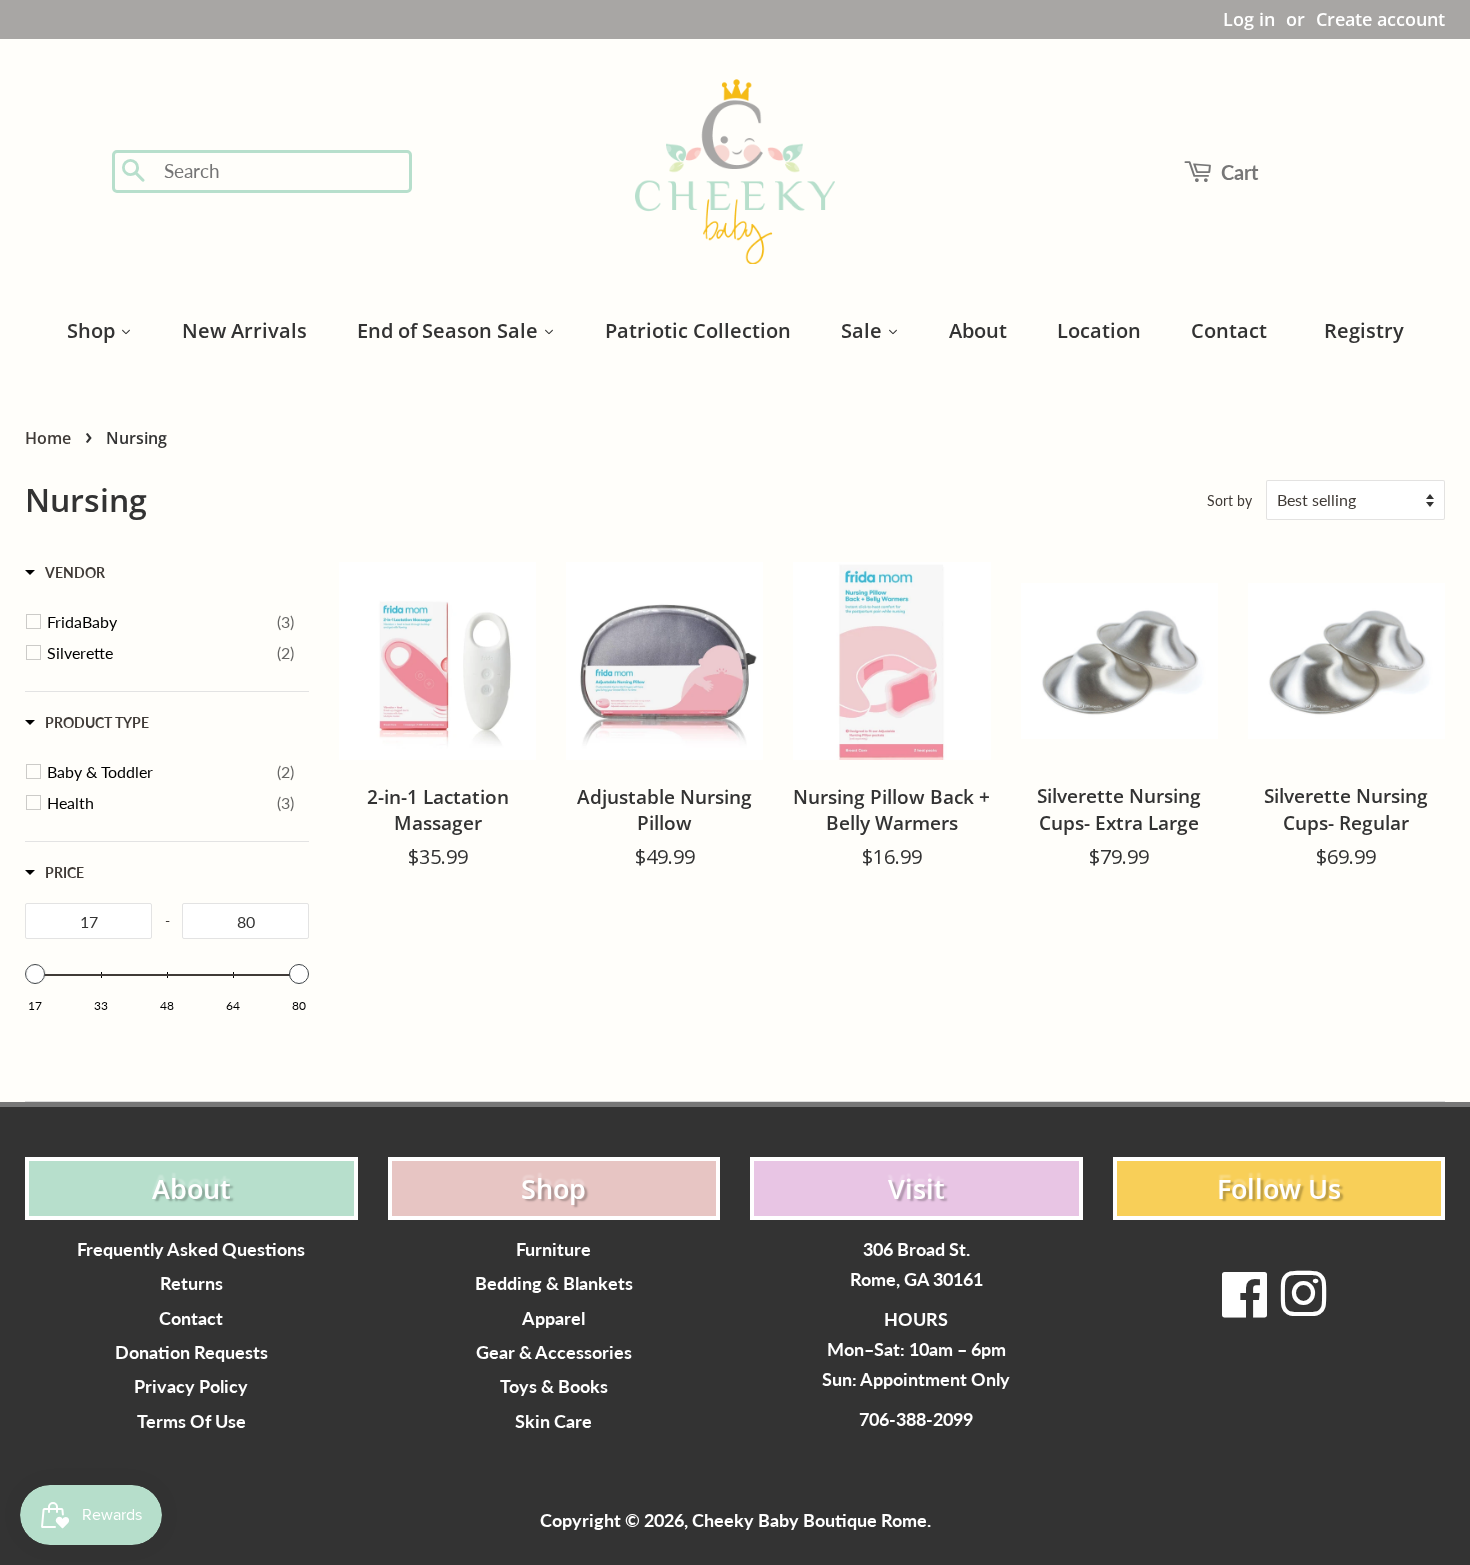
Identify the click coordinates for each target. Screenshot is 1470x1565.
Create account (1380, 19)
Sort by (1229, 500)
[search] (281, 171)
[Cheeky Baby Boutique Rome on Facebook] (1245, 1306)
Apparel (553, 1318)
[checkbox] (170, 622)
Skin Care (553, 1421)
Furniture (553, 1249)
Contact (191, 1318)
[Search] (134, 172)
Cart (1239, 172)
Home (48, 438)
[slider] (35, 974)
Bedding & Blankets (554, 1283)
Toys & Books (554, 1386)
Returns (191, 1283)
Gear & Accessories (554, 1352)
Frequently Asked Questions (191, 1249)
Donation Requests (191, 1352)
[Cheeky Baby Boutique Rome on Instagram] (1303, 1306)
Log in (1249, 19)
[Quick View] (516, 937)
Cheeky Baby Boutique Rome (809, 1520)
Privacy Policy (191, 1386)
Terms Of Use (191, 1421)
